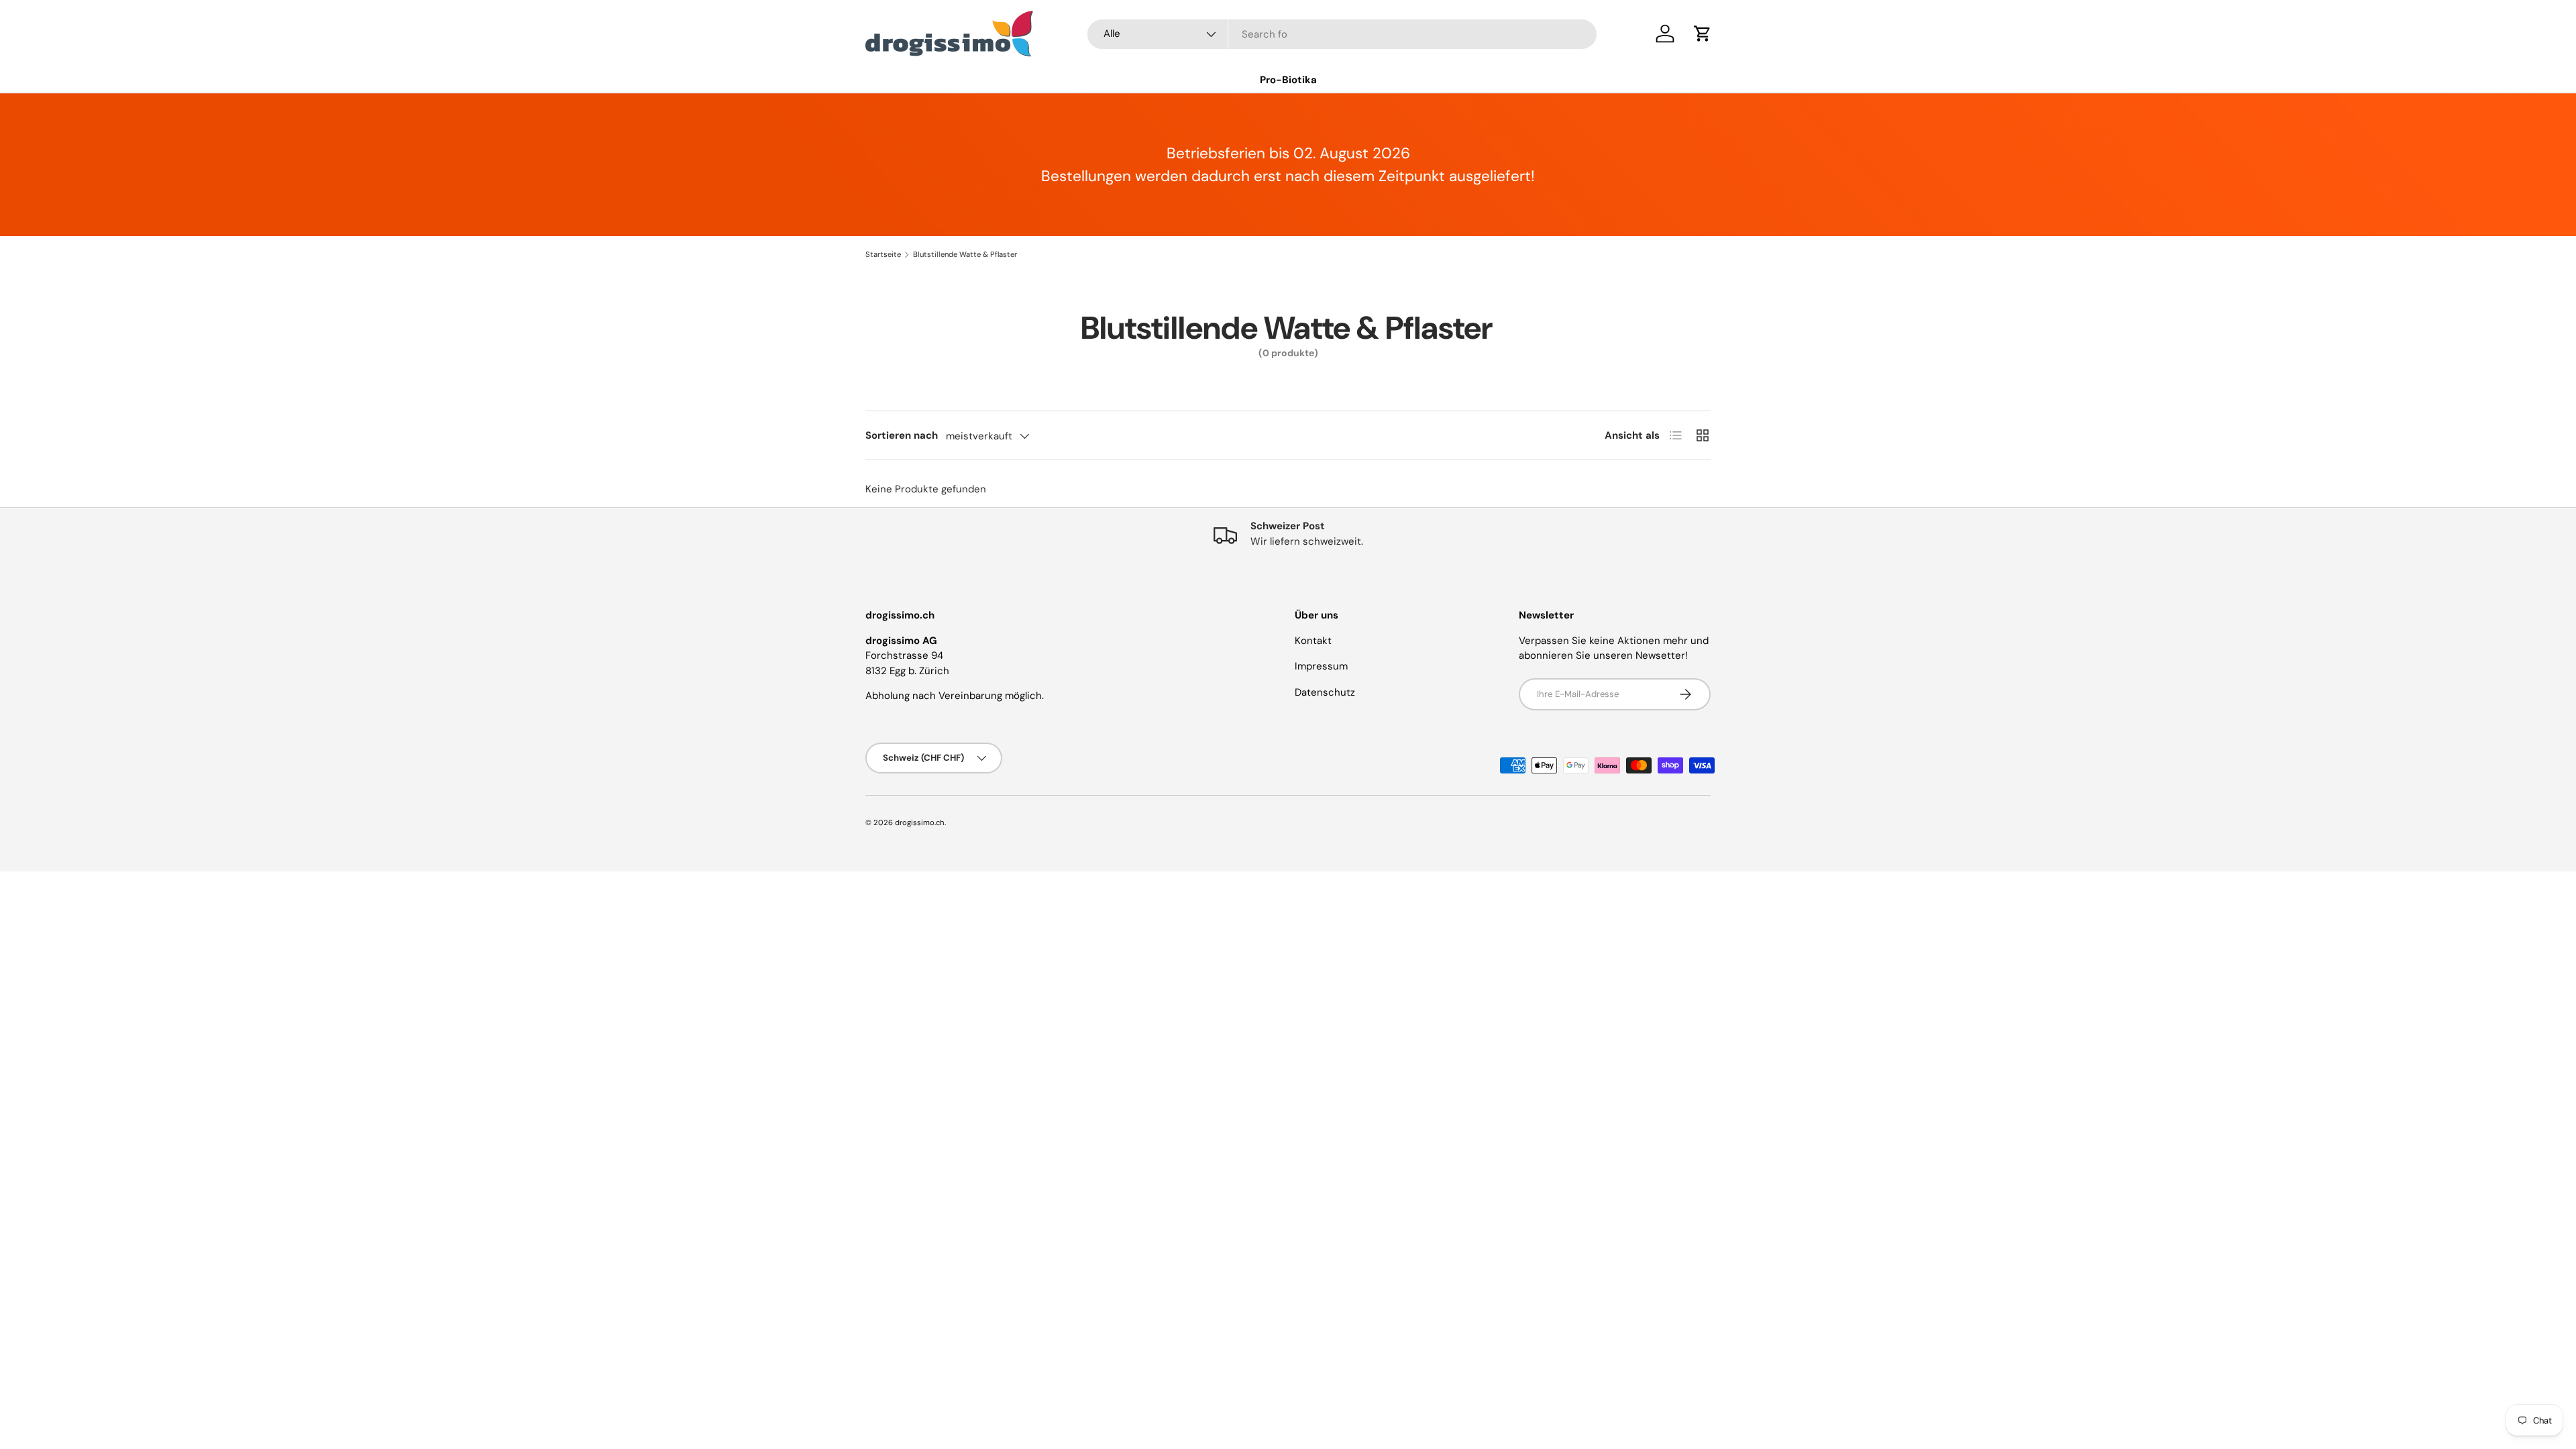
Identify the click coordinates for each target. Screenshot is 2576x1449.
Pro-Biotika (1288, 80)
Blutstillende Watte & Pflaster (965, 255)
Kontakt (1313, 641)
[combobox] (1342, 34)
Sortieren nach (902, 435)
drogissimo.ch (920, 822)
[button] (1703, 34)
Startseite (883, 255)
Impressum (1321, 666)
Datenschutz (1325, 692)
